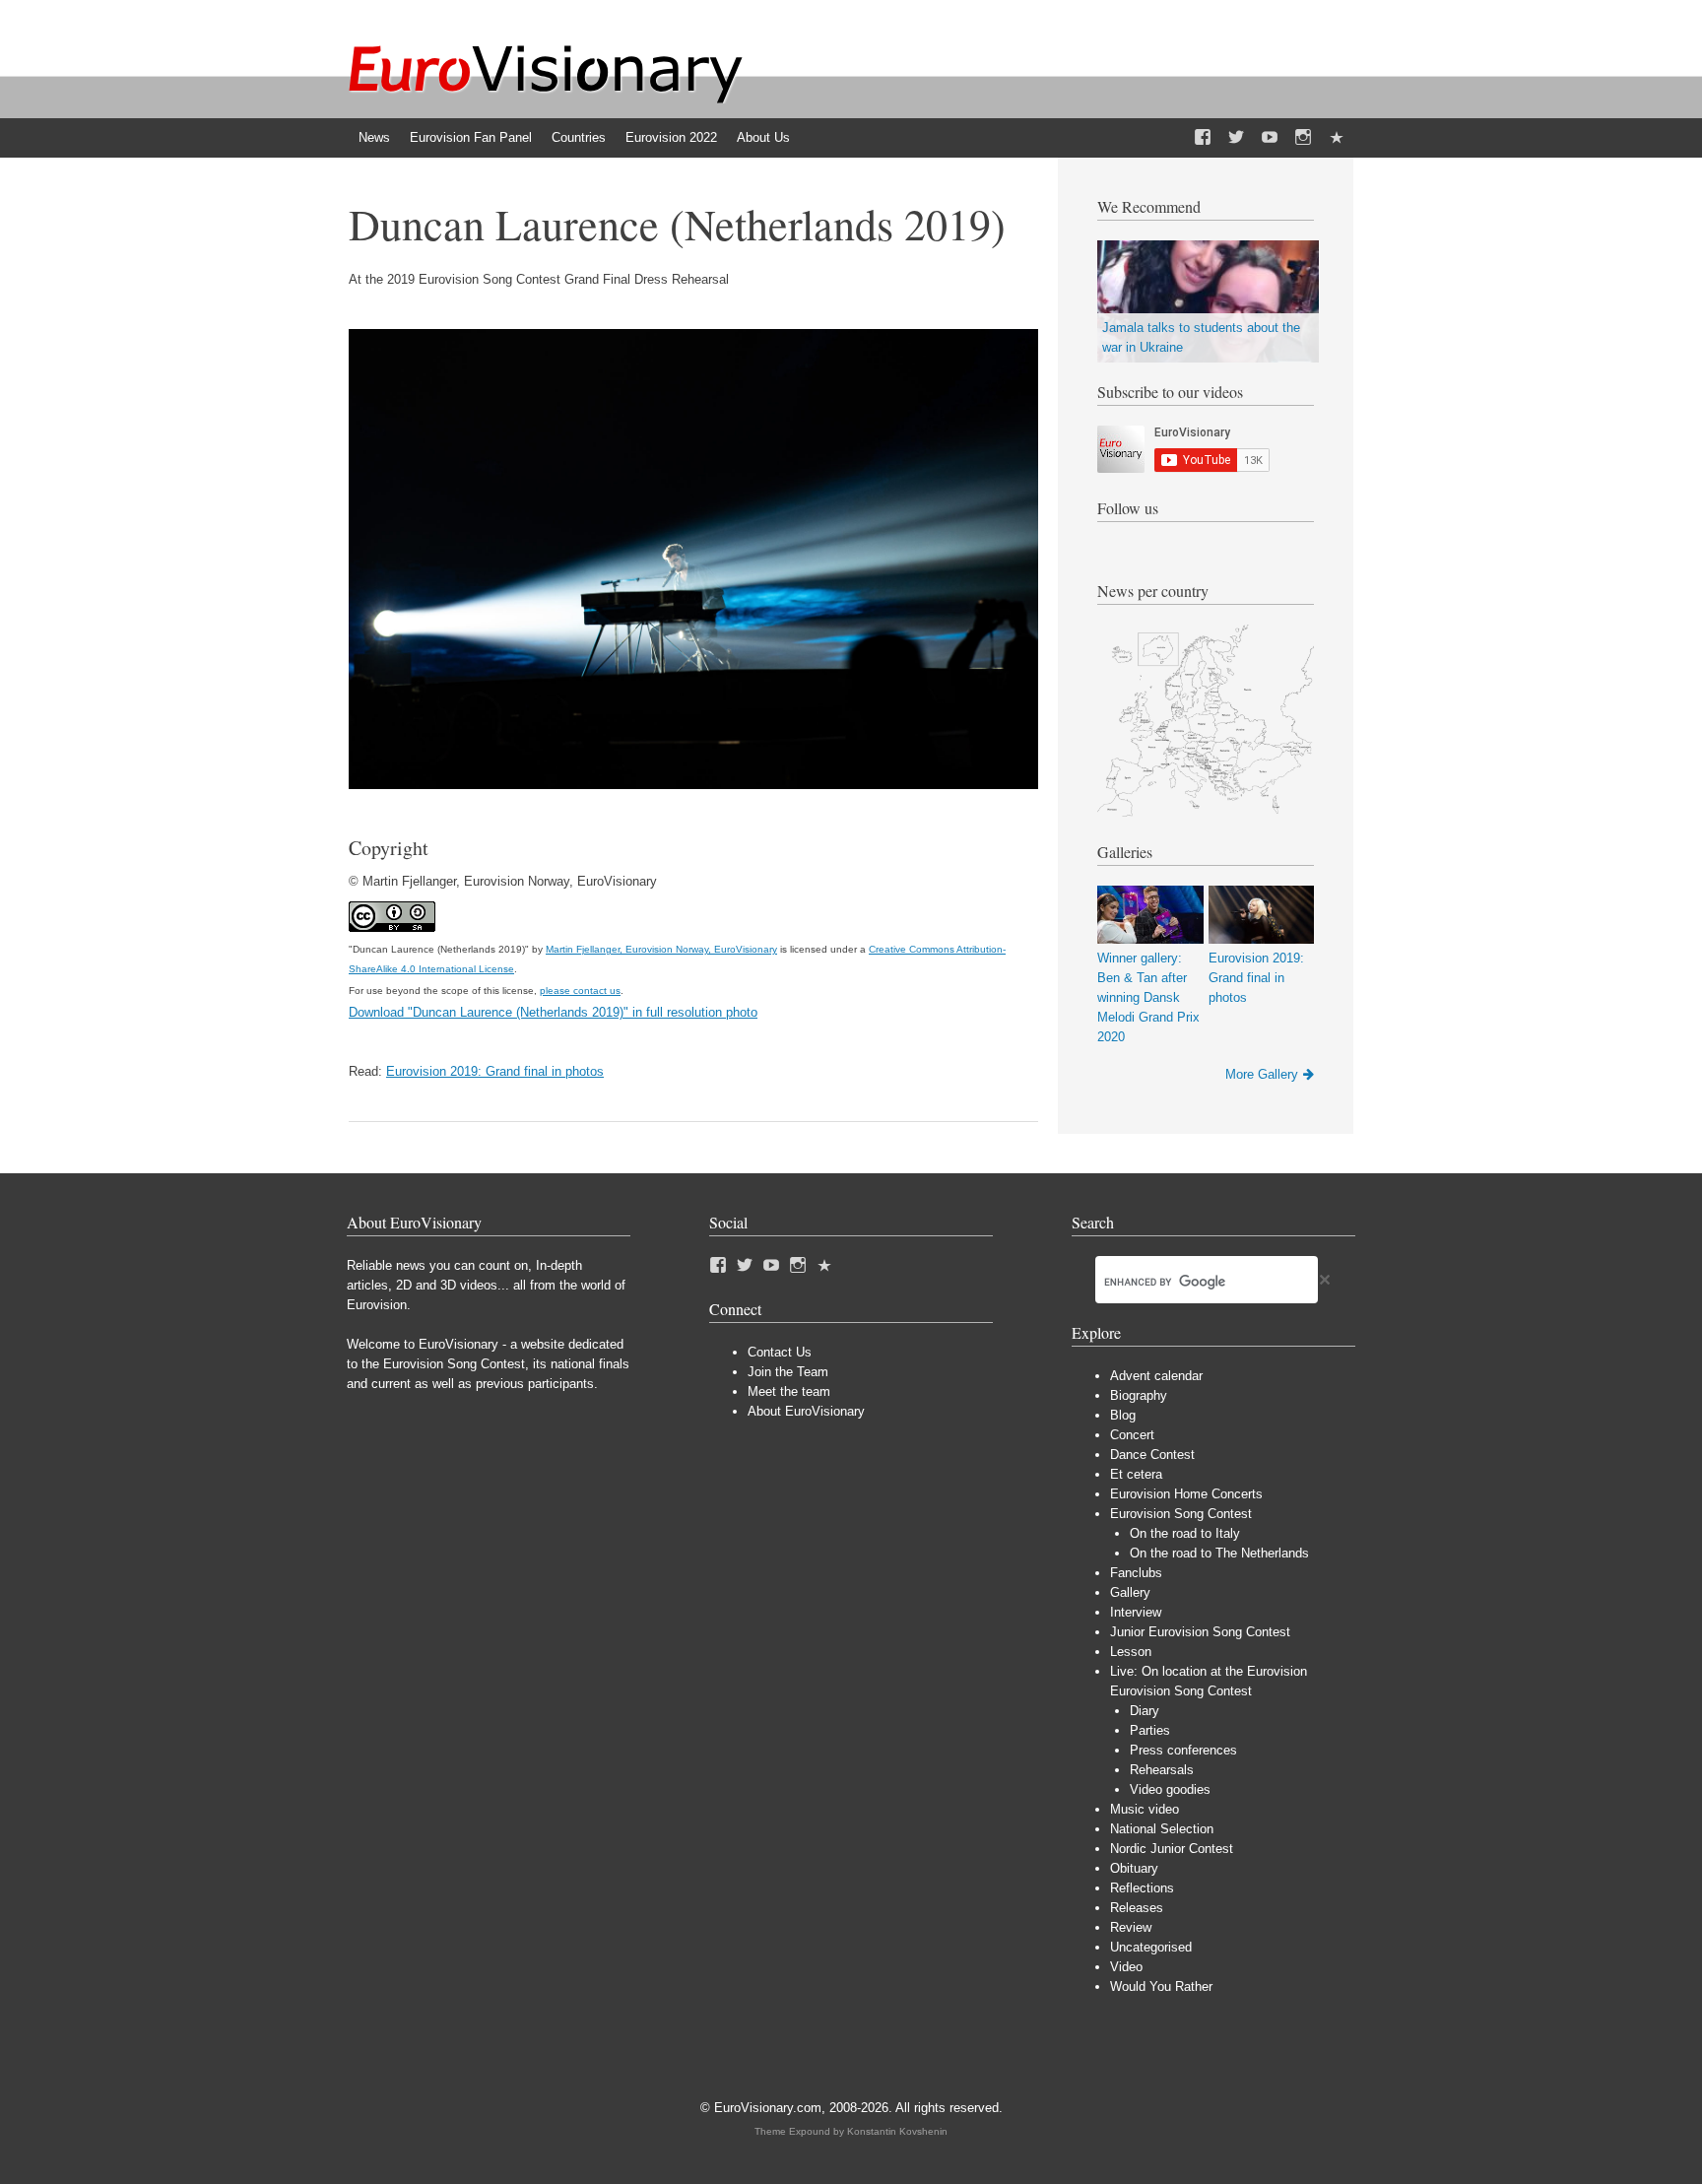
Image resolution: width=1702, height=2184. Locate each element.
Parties (1150, 1730)
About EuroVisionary (806, 1411)
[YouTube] (1270, 138)
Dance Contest (1152, 1455)
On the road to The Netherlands (1219, 1553)
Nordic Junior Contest (1172, 1849)
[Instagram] (1303, 138)
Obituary (1134, 1868)
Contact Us (780, 1352)
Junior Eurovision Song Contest (1200, 1632)
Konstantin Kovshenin (897, 2131)
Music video (1145, 1809)
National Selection (1162, 1829)
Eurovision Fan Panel (471, 137)
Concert (1132, 1435)
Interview (1136, 1612)
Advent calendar (1156, 1376)
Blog (1123, 1415)
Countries (579, 137)
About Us (763, 137)
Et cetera (1136, 1474)
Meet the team (789, 1391)
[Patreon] (1337, 138)
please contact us (580, 991)
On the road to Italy (1185, 1533)
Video (1126, 1967)
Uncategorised (1151, 1947)
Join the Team (788, 1372)
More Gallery (1262, 1074)
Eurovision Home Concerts (1186, 1494)
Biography (1139, 1395)
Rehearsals (1162, 1770)
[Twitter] (1236, 138)
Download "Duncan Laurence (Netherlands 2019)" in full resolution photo (553, 1012)
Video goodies (1170, 1789)
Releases (1137, 1908)
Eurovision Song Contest (1181, 1514)
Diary (1145, 1711)
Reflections (1142, 1888)
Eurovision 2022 (671, 137)
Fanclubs (1136, 1573)
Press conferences (1183, 1750)
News (374, 137)
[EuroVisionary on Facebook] (1203, 138)
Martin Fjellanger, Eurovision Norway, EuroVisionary (661, 949)
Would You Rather (1161, 1986)
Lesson (1131, 1652)
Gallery (1130, 1592)
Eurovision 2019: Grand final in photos (495, 1071)
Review (1131, 1927)
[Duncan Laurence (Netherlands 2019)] (693, 785)
